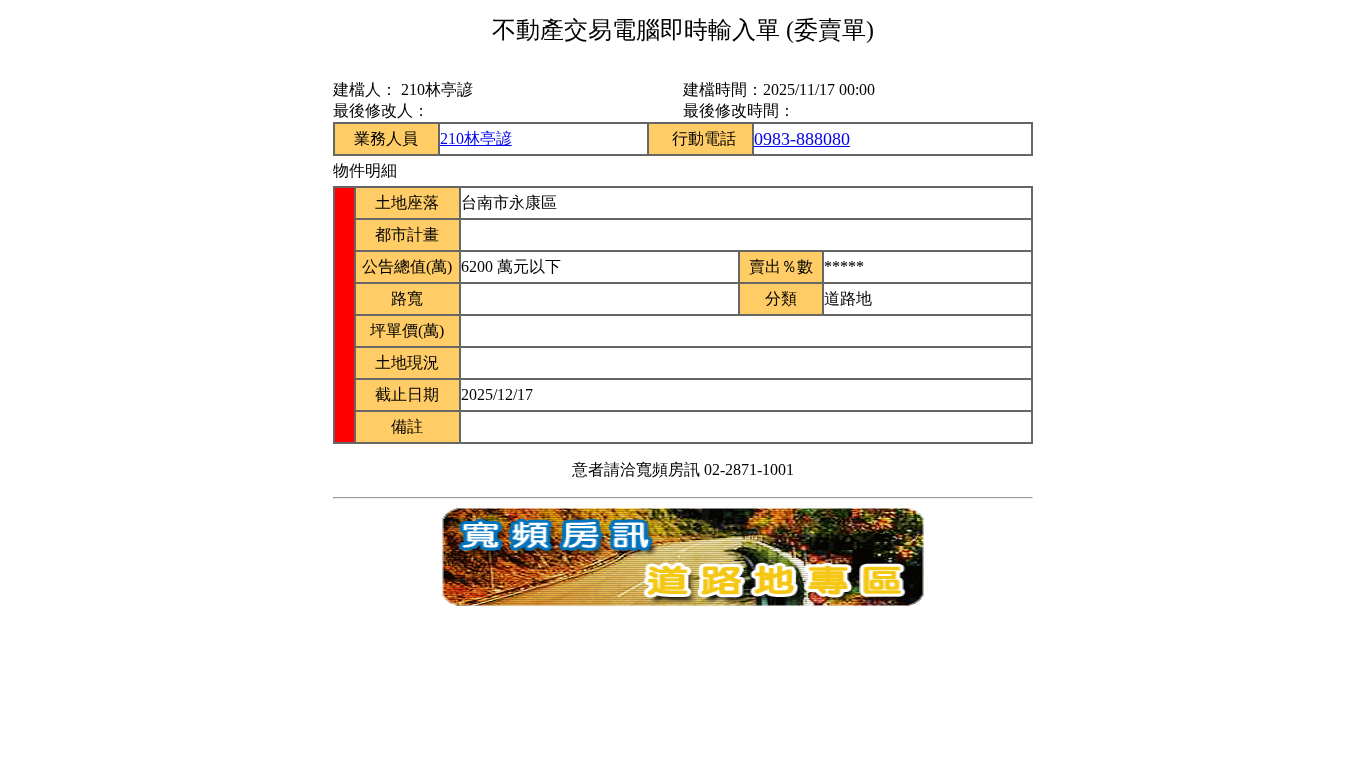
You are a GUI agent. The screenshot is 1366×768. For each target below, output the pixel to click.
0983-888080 (802, 139)
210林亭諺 (476, 138)
